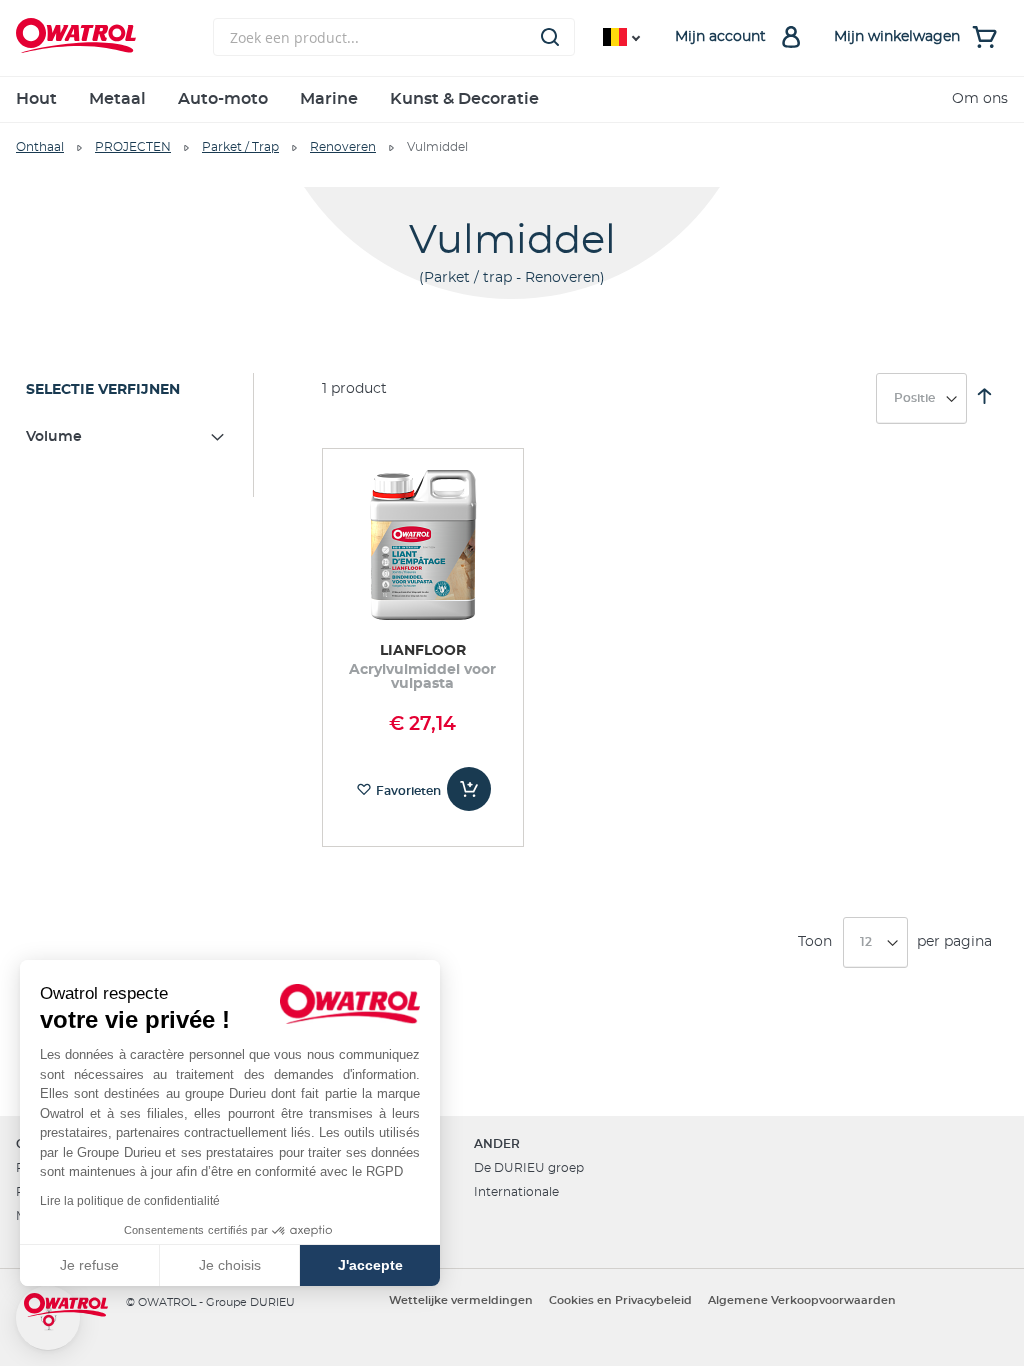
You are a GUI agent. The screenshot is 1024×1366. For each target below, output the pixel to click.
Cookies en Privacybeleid (620, 1300)
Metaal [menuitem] (117, 99)
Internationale (516, 1192)
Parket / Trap (240, 147)
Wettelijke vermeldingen (461, 1300)
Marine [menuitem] (329, 99)
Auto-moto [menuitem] (223, 99)
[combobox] (394, 37)
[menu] (512, 99)
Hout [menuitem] (36, 99)
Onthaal (40, 147)
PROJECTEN (133, 147)
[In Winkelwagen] (469, 789)
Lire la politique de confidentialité (130, 1201)
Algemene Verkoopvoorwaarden (802, 1300)
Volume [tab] (54, 437)
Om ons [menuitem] (980, 99)
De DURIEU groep (529, 1168)
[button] (48, 1318)
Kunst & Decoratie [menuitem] (464, 99)
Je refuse (89, 1265)
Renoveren (343, 147)
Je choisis (230, 1265)
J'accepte (370, 1265)
